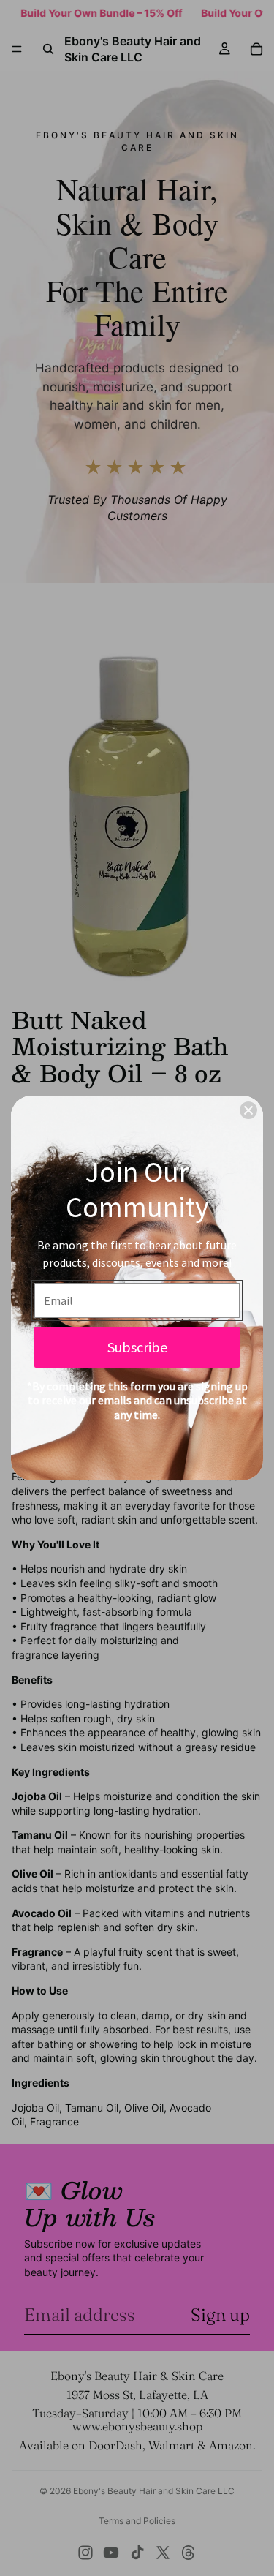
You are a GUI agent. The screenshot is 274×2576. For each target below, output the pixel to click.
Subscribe (137, 1347)
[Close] (248, 1110)
